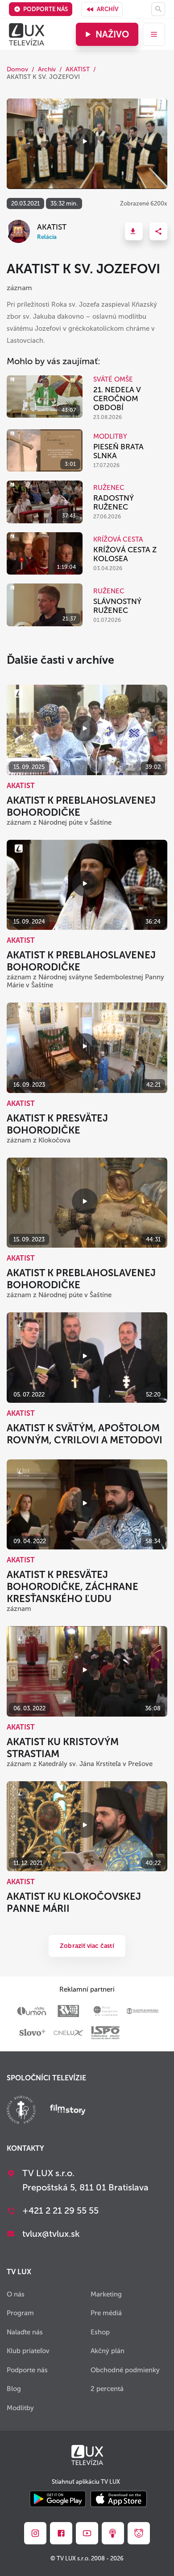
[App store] (119, 2500)
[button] (134, 231)
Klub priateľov (28, 2351)
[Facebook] (61, 2533)
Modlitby (20, 2408)
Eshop (100, 2332)
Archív (108, 9)
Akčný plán (108, 2351)
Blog (14, 2389)
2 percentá (107, 2389)
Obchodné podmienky (125, 2370)
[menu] (154, 34)
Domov (17, 69)
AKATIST (78, 69)
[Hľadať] (158, 9)
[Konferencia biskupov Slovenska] (21, 2111)
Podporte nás (46, 9)
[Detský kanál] (139, 2533)
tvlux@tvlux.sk (51, 2234)
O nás (16, 2294)
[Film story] (68, 2111)
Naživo (112, 34)
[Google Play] (58, 2500)
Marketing (106, 2294)
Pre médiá (106, 2313)
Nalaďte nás (25, 2332)
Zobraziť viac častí (87, 1946)
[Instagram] (35, 2533)
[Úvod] (27, 34)
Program (20, 2313)
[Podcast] (113, 2533)
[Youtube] (87, 2533)
